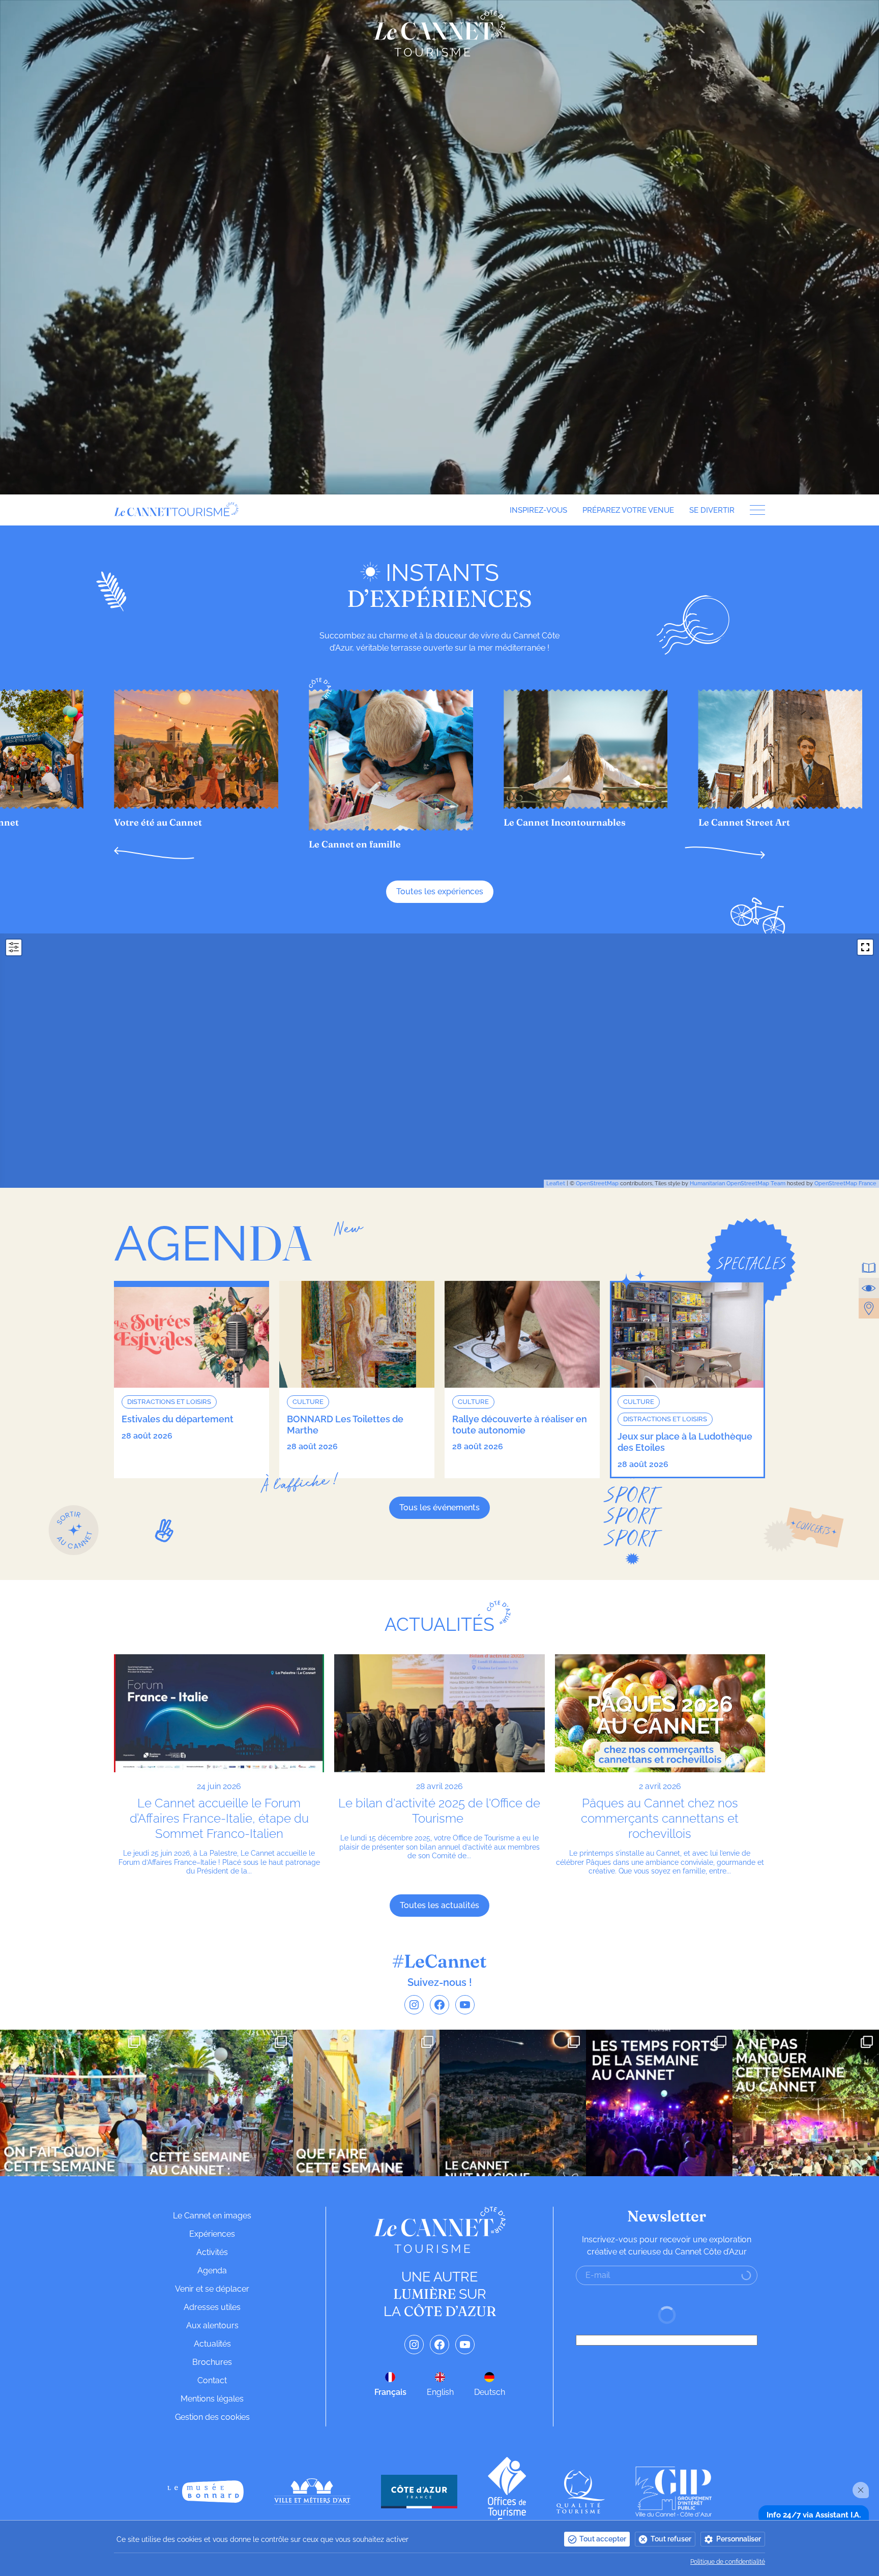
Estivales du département (178, 1419)
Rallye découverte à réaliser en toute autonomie (520, 1425)
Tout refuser (671, 2539)
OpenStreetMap (597, 1183)
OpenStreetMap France (845, 1183)
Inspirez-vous (538, 510)
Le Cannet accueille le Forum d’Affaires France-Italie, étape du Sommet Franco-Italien (219, 1818)
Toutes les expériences (440, 891)
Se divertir (712, 510)
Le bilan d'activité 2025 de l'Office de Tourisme (439, 1811)
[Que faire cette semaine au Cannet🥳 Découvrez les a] (366, 2103)
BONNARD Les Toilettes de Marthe (345, 1425)
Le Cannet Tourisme (439, 33)
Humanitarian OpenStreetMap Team (738, 1183)
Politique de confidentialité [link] (728, 2562)
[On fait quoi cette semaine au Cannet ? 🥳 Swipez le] (73, 2103)
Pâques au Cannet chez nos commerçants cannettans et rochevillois (660, 1818)
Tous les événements (439, 1507)
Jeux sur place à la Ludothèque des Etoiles (685, 1442)
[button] (154, 853)
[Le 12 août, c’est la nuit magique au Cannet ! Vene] (513, 2103)
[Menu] (754, 510)
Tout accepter (603, 2539)
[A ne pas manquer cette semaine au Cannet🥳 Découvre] (806, 2103)
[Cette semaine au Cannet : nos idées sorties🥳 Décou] (220, 2103)
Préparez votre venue (628, 510)
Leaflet (556, 1183)
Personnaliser (739, 2539)
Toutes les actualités (439, 1905)
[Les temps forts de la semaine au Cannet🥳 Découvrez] (659, 2103)
